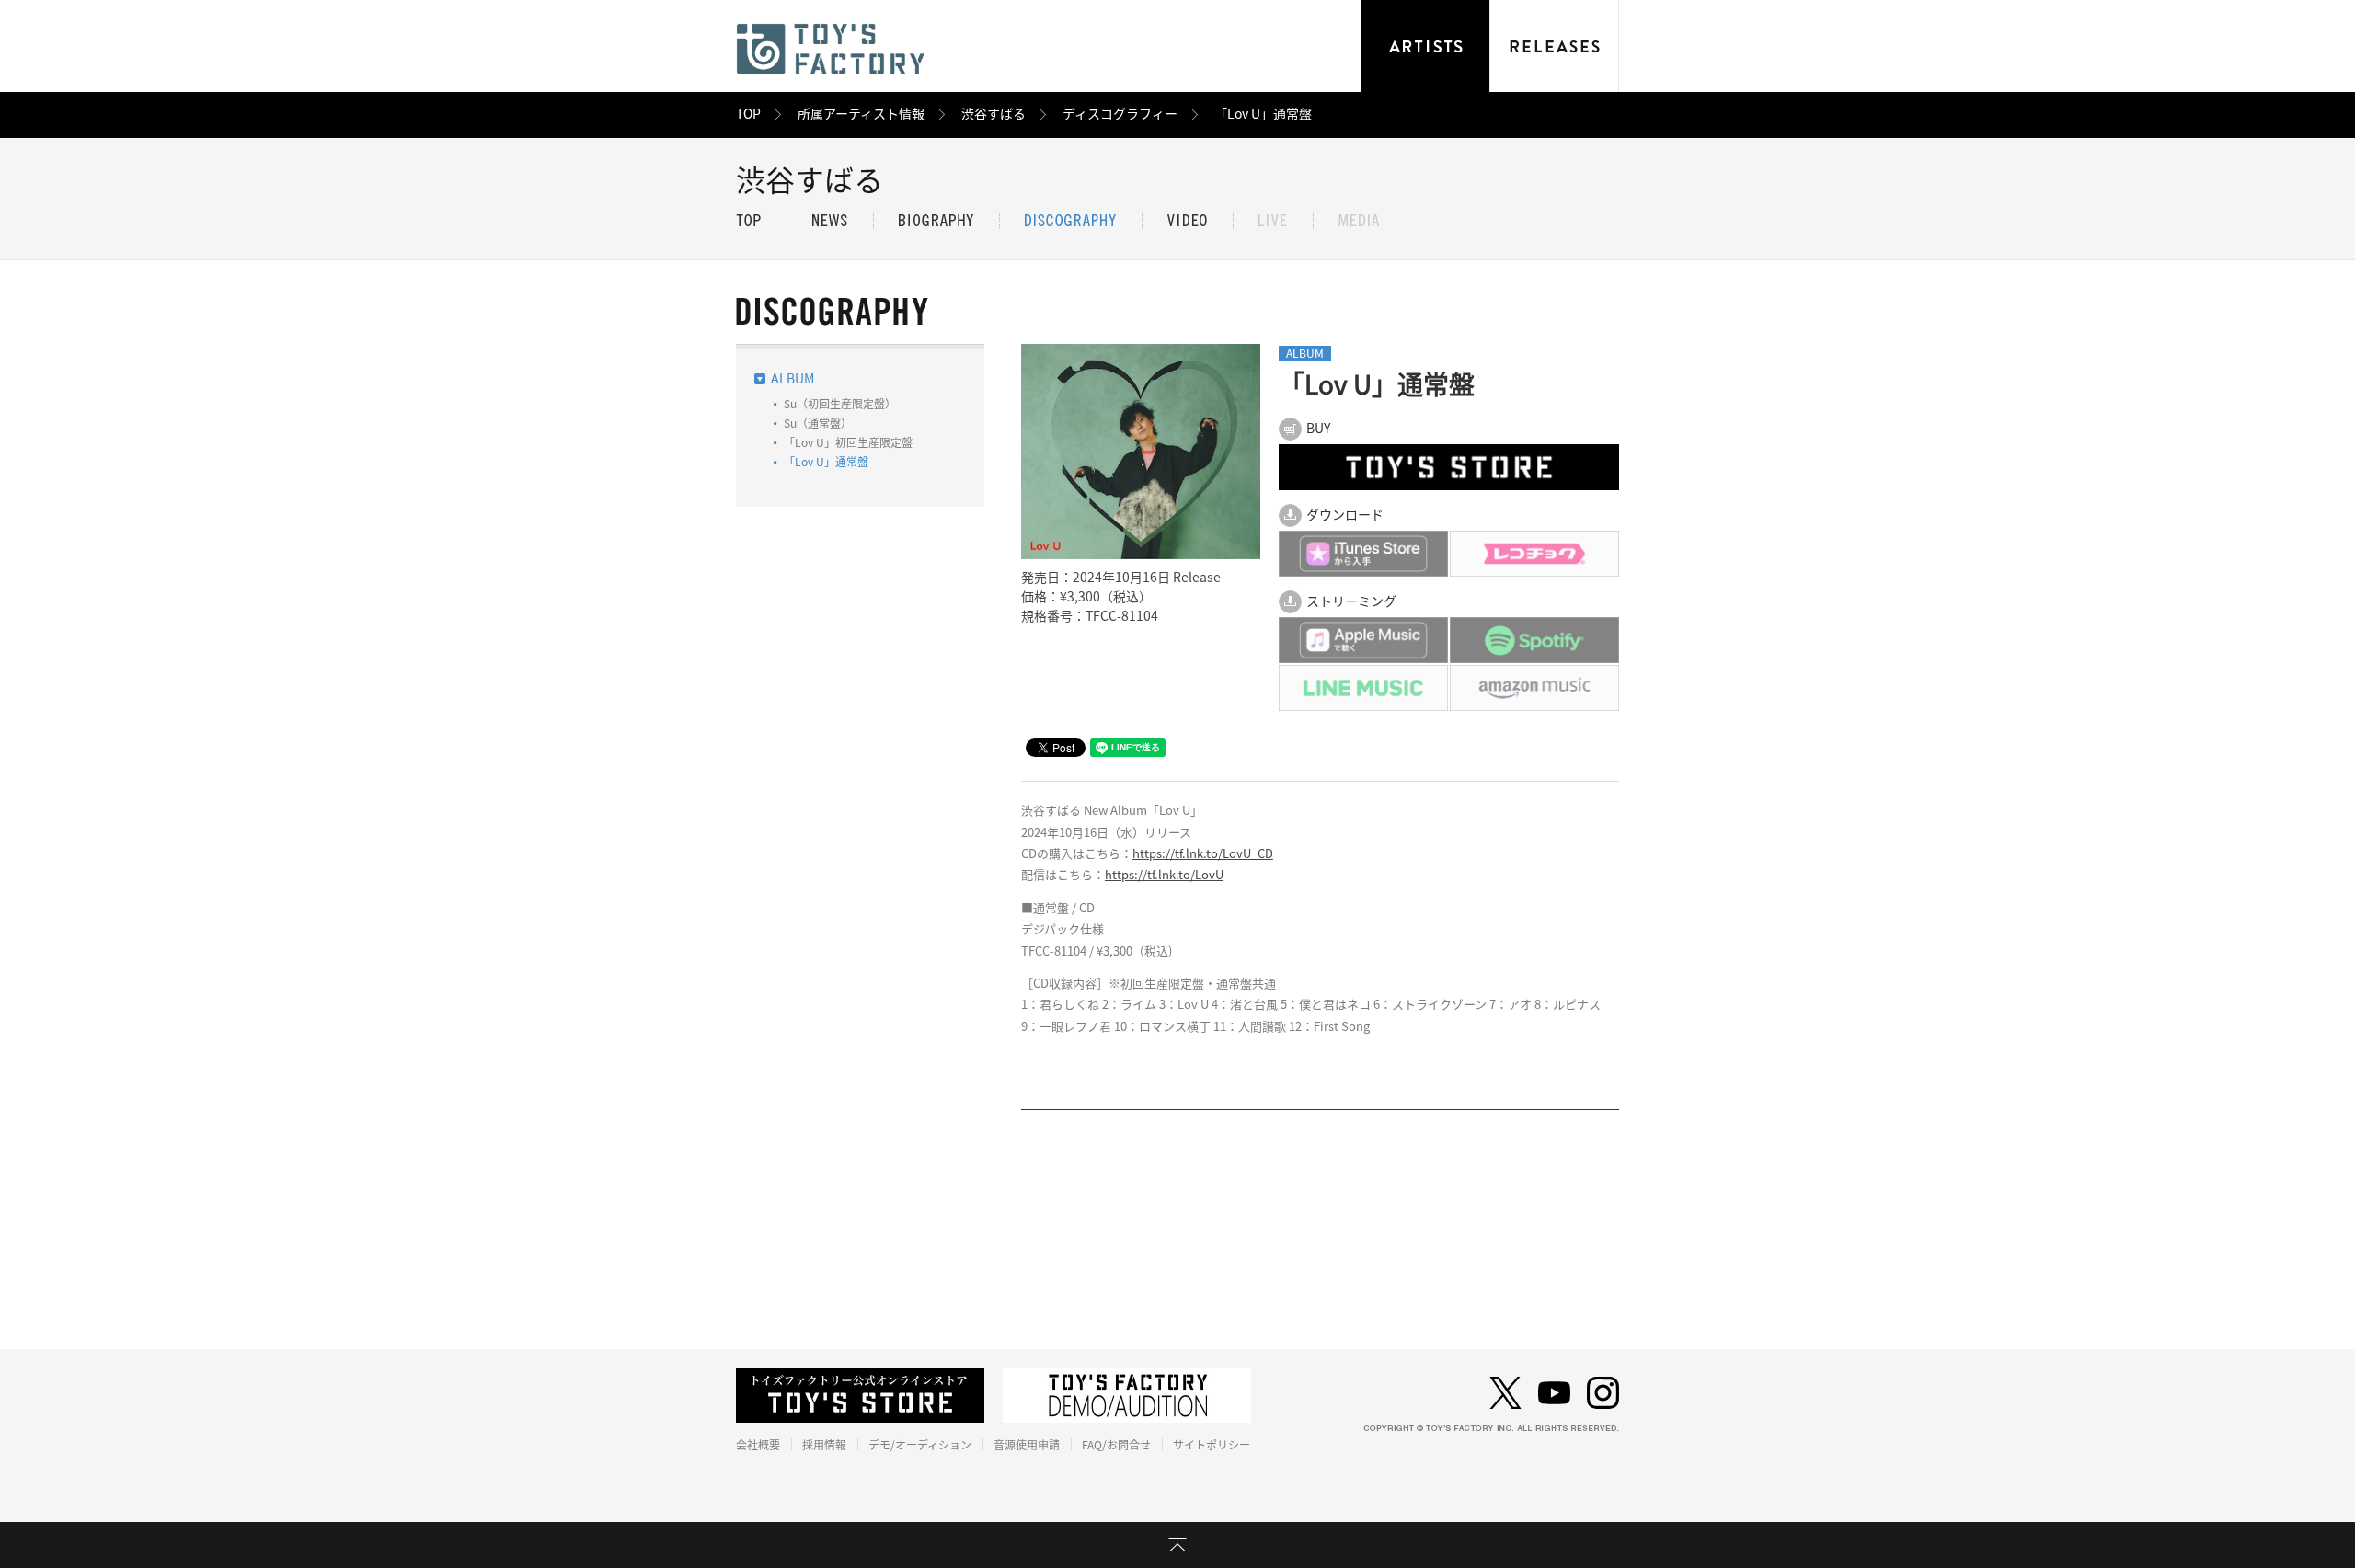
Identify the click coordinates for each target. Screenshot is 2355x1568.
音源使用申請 (1027, 1445)
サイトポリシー (1212, 1445)
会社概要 (758, 1445)
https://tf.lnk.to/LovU (1164, 875)
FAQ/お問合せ (1116, 1445)
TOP (748, 114)
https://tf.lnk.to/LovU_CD (1203, 854)
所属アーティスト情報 (861, 114)
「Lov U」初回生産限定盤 (848, 442)
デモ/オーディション (920, 1445)
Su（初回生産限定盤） (840, 404)
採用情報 (824, 1445)
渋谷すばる (994, 114)
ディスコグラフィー (1120, 114)
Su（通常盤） (818, 423)
